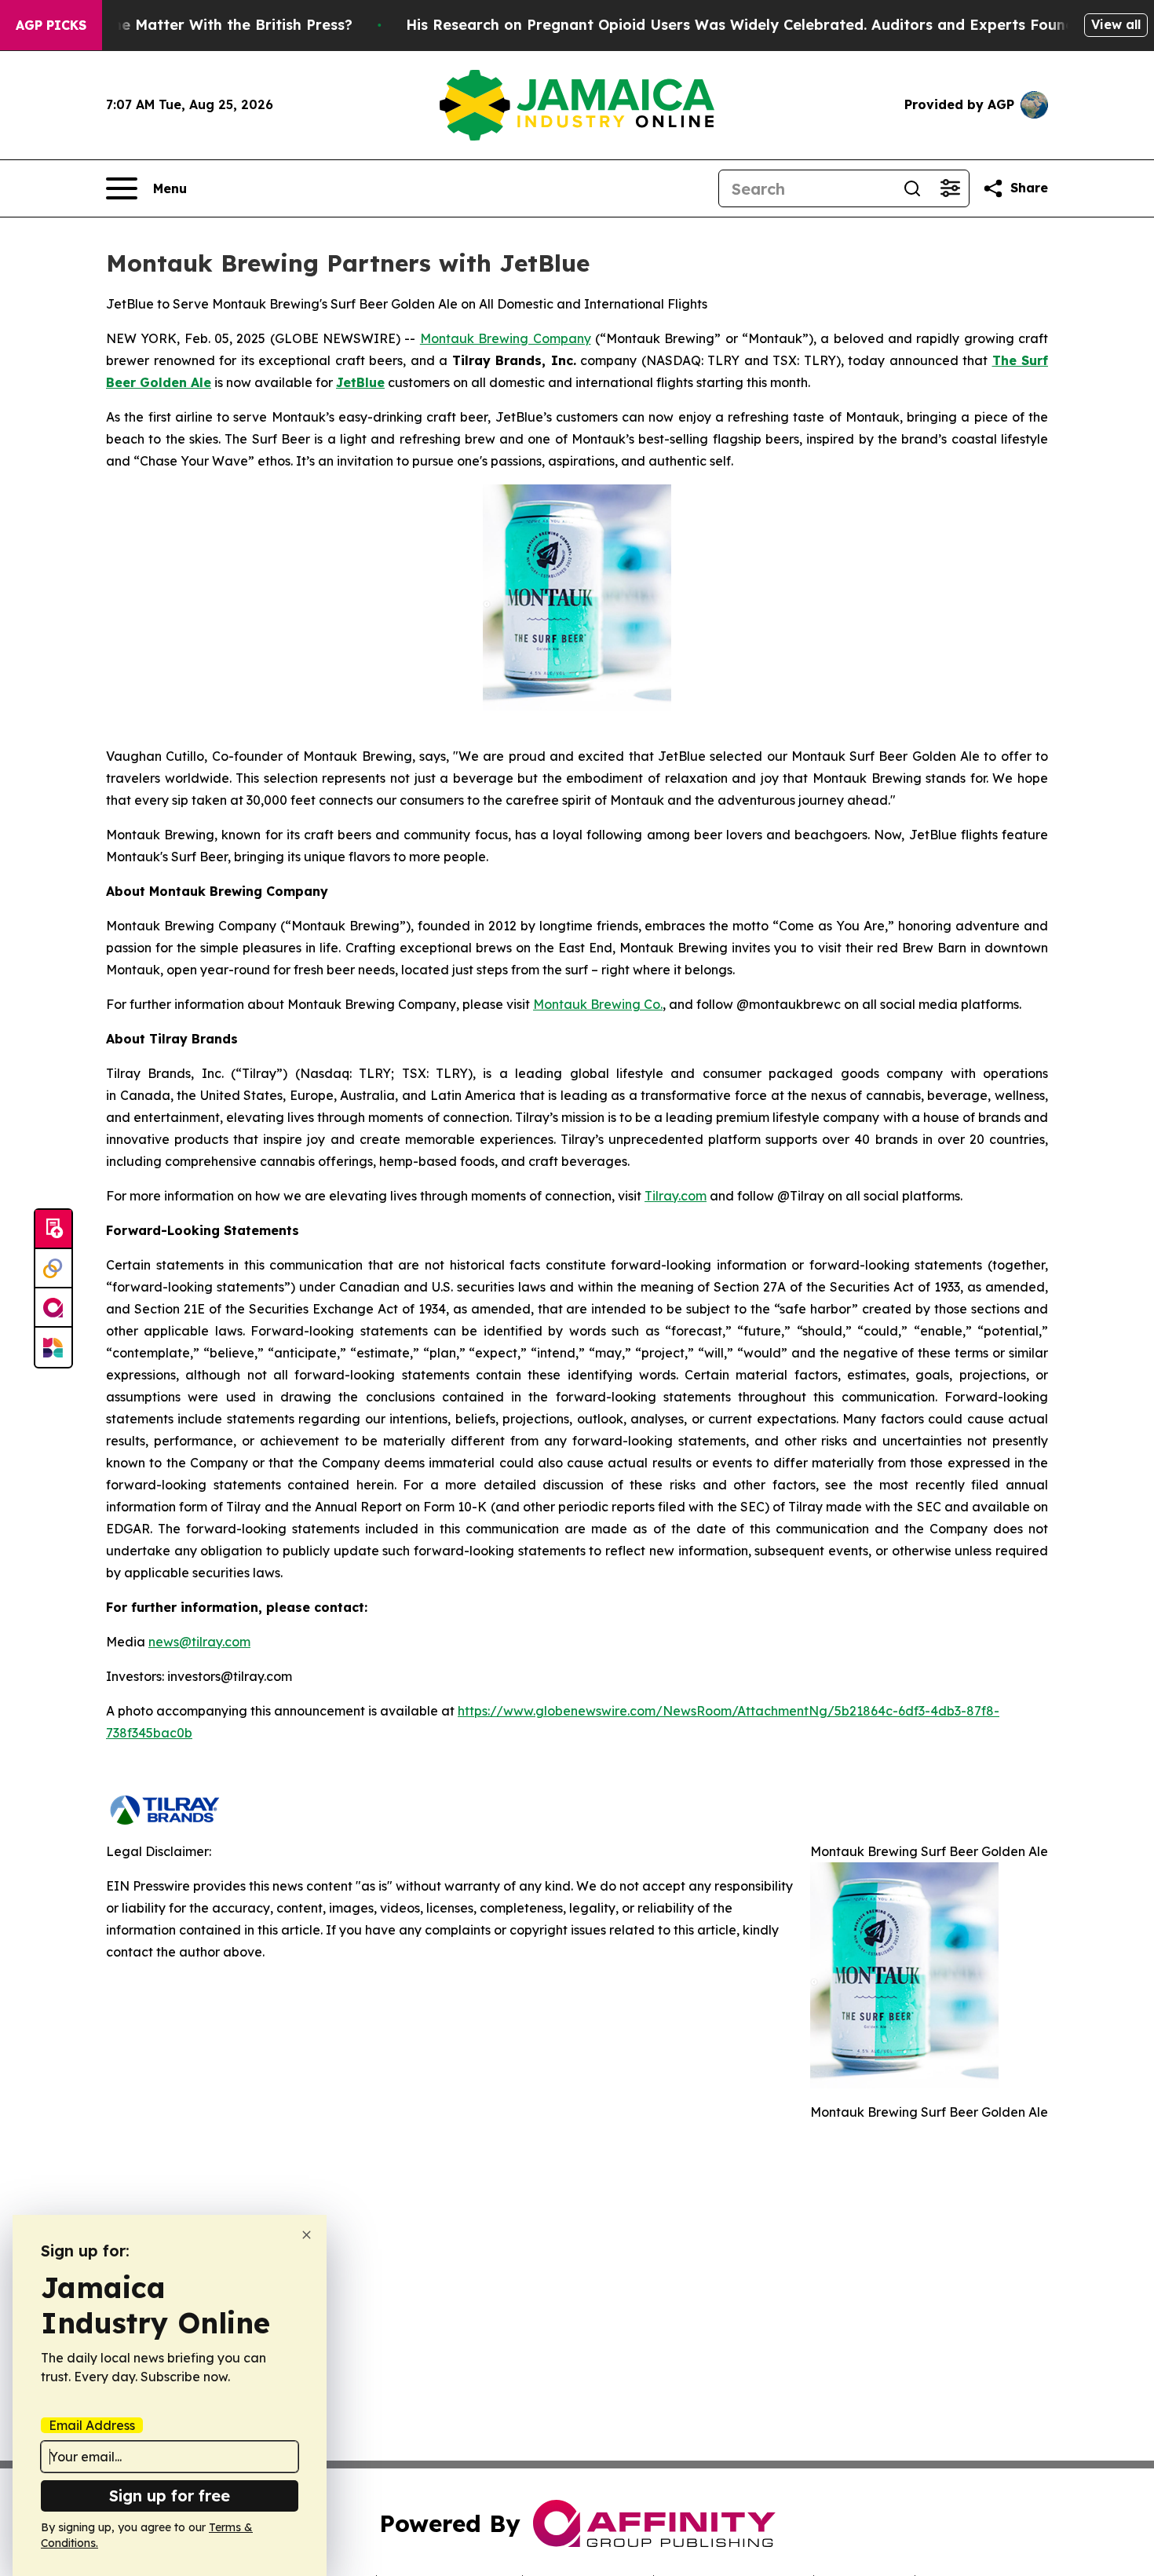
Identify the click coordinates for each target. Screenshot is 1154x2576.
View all (1116, 24)
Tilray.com (676, 1196)
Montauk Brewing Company (506, 338)
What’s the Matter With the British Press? (203, 25)
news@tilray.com (199, 1642)
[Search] (912, 188)
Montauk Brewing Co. (598, 1004)
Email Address (92, 2425)
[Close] (307, 2235)
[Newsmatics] (53, 1347)
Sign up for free (170, 2496)
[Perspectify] (53, 1269)
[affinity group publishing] (53, 1308)
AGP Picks (51, 25)
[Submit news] (53, 1230)
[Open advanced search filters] (950, 188)
